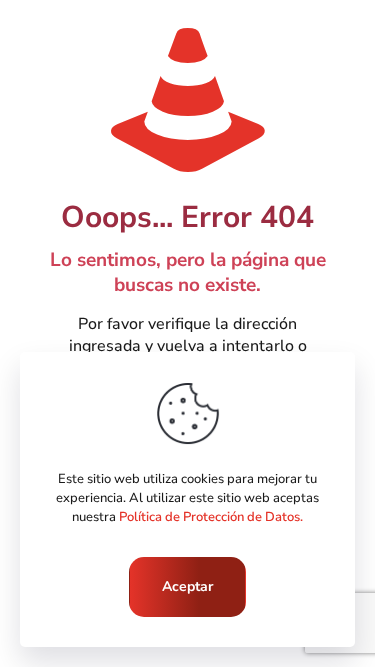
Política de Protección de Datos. (211, 517)
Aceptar (187, 586)
